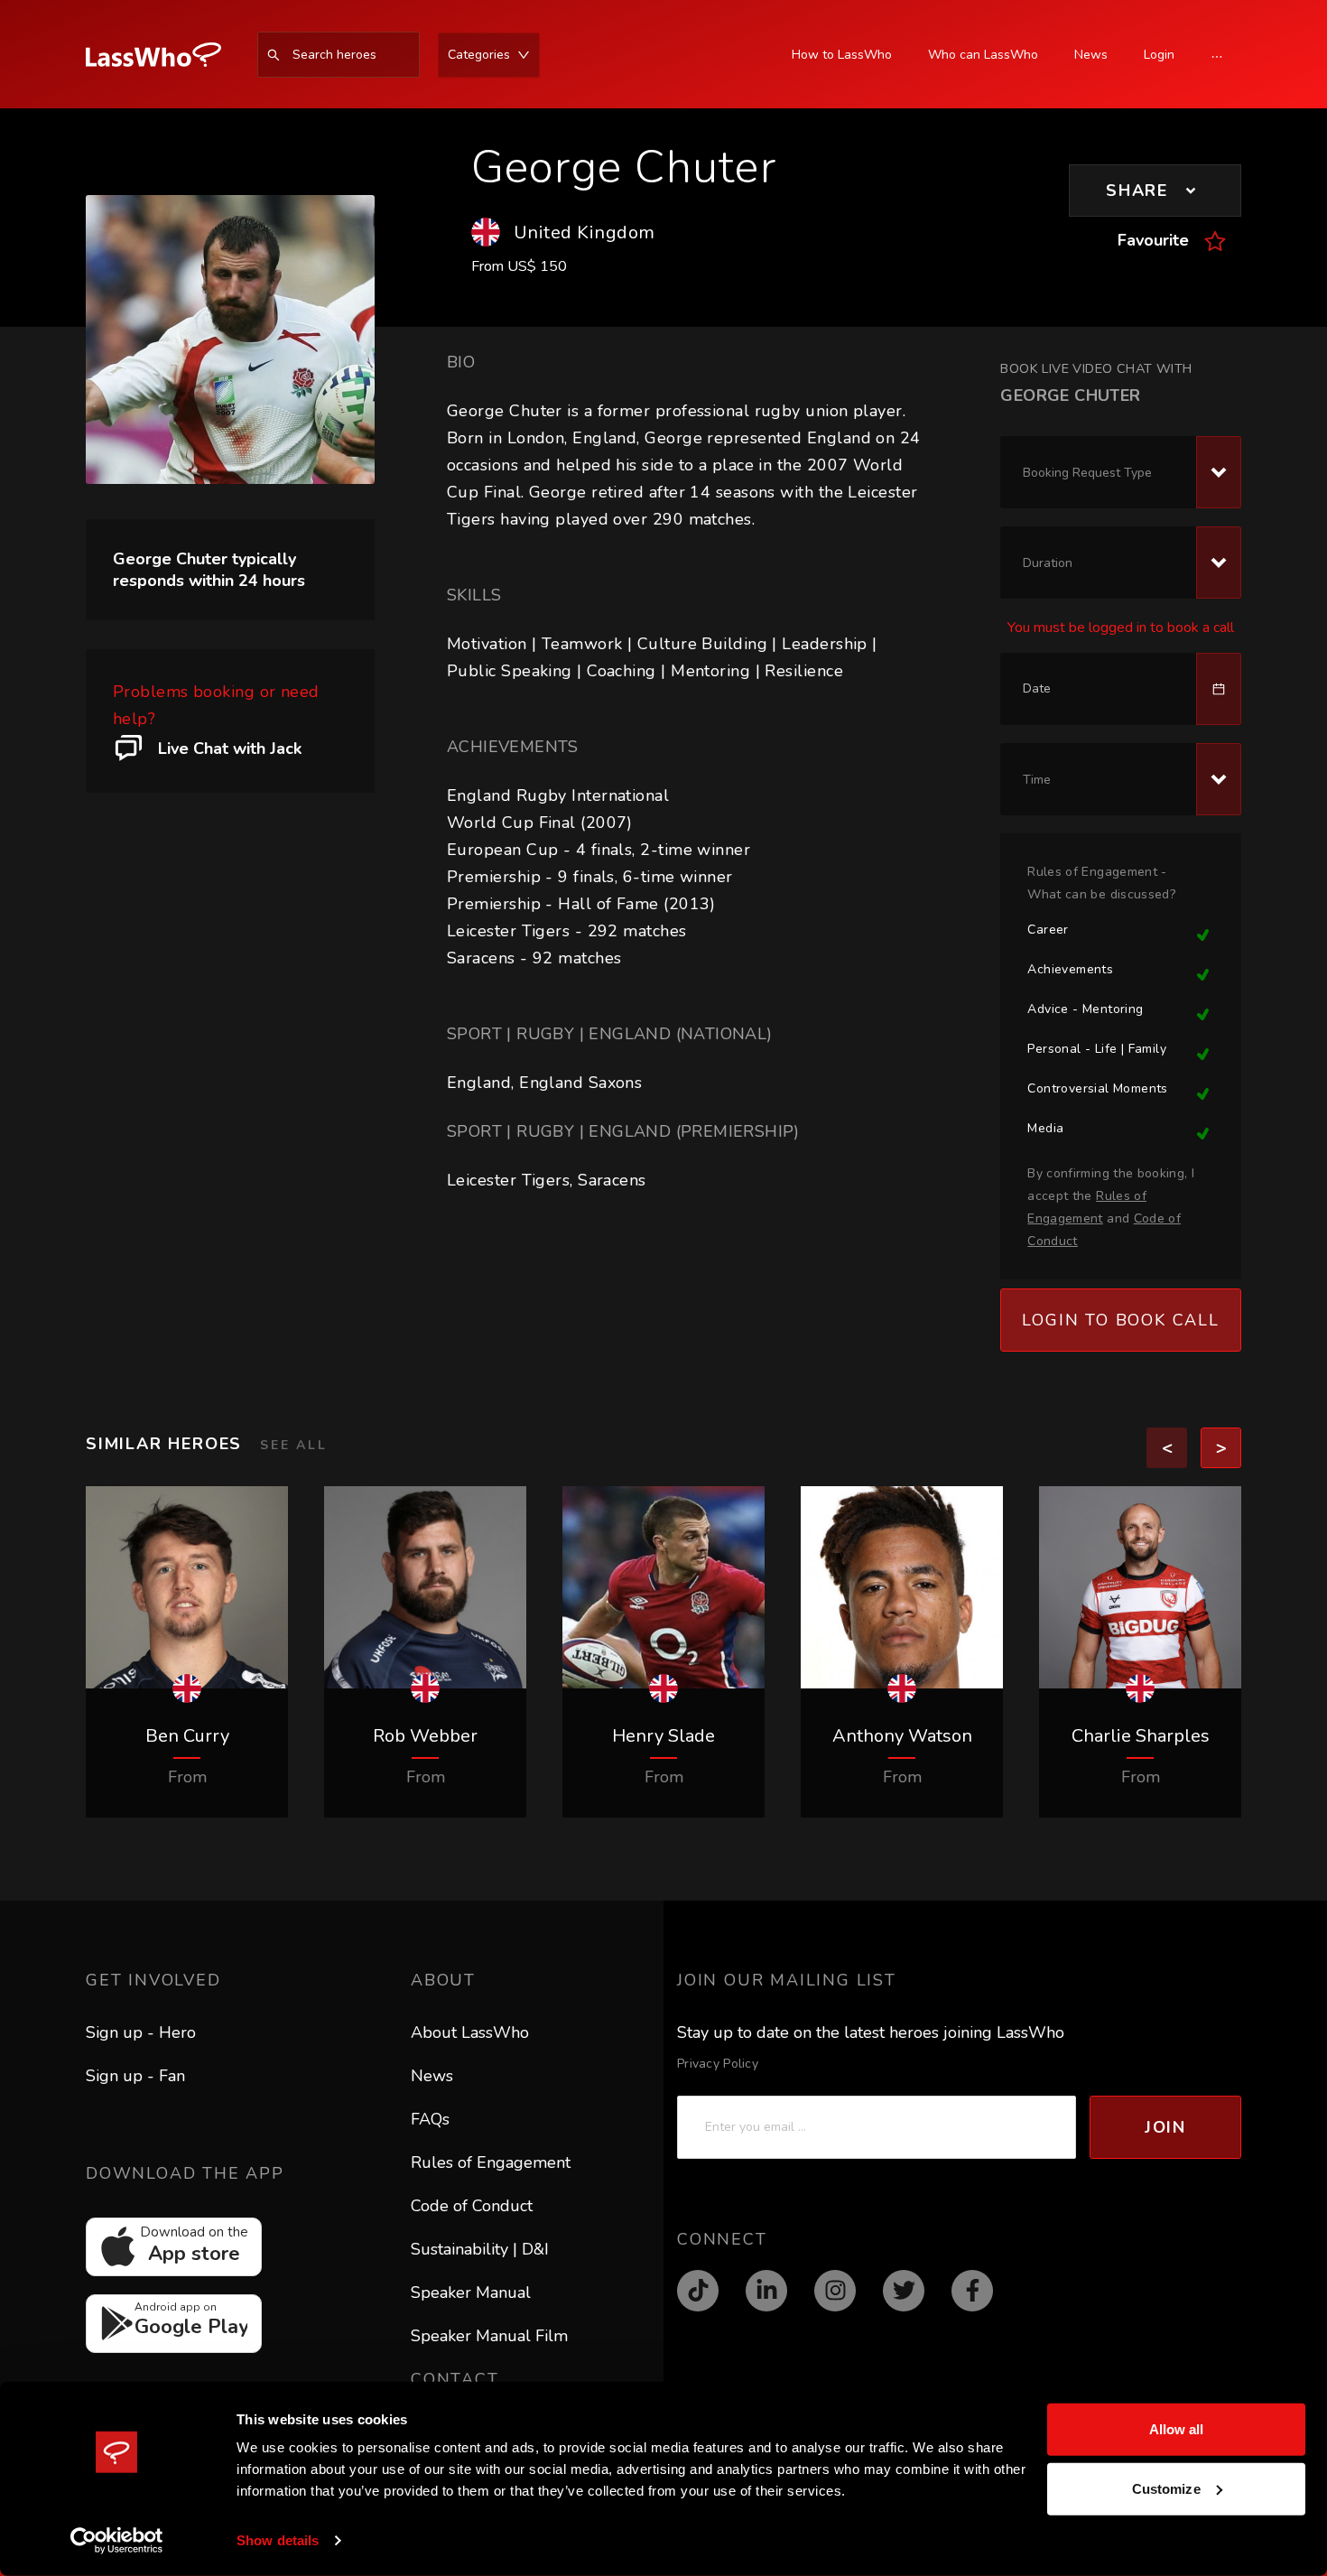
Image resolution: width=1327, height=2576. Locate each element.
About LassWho (470, 2032)
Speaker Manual (471, 2292)
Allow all (1177, 2429)
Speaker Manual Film (489, 2336)
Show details (278, 2540)
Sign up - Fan (135, 2076)
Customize (1166, 2488)
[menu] (375, 55)
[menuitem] (162, 55)
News (432, 2076)
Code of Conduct (472, 2206)
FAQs (430, 2119)
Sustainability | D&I (480, 2249)
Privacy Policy (718, 2064)
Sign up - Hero (141, 2032)
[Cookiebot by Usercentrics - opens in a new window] (117, 2541)
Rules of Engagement (491, 2162)
